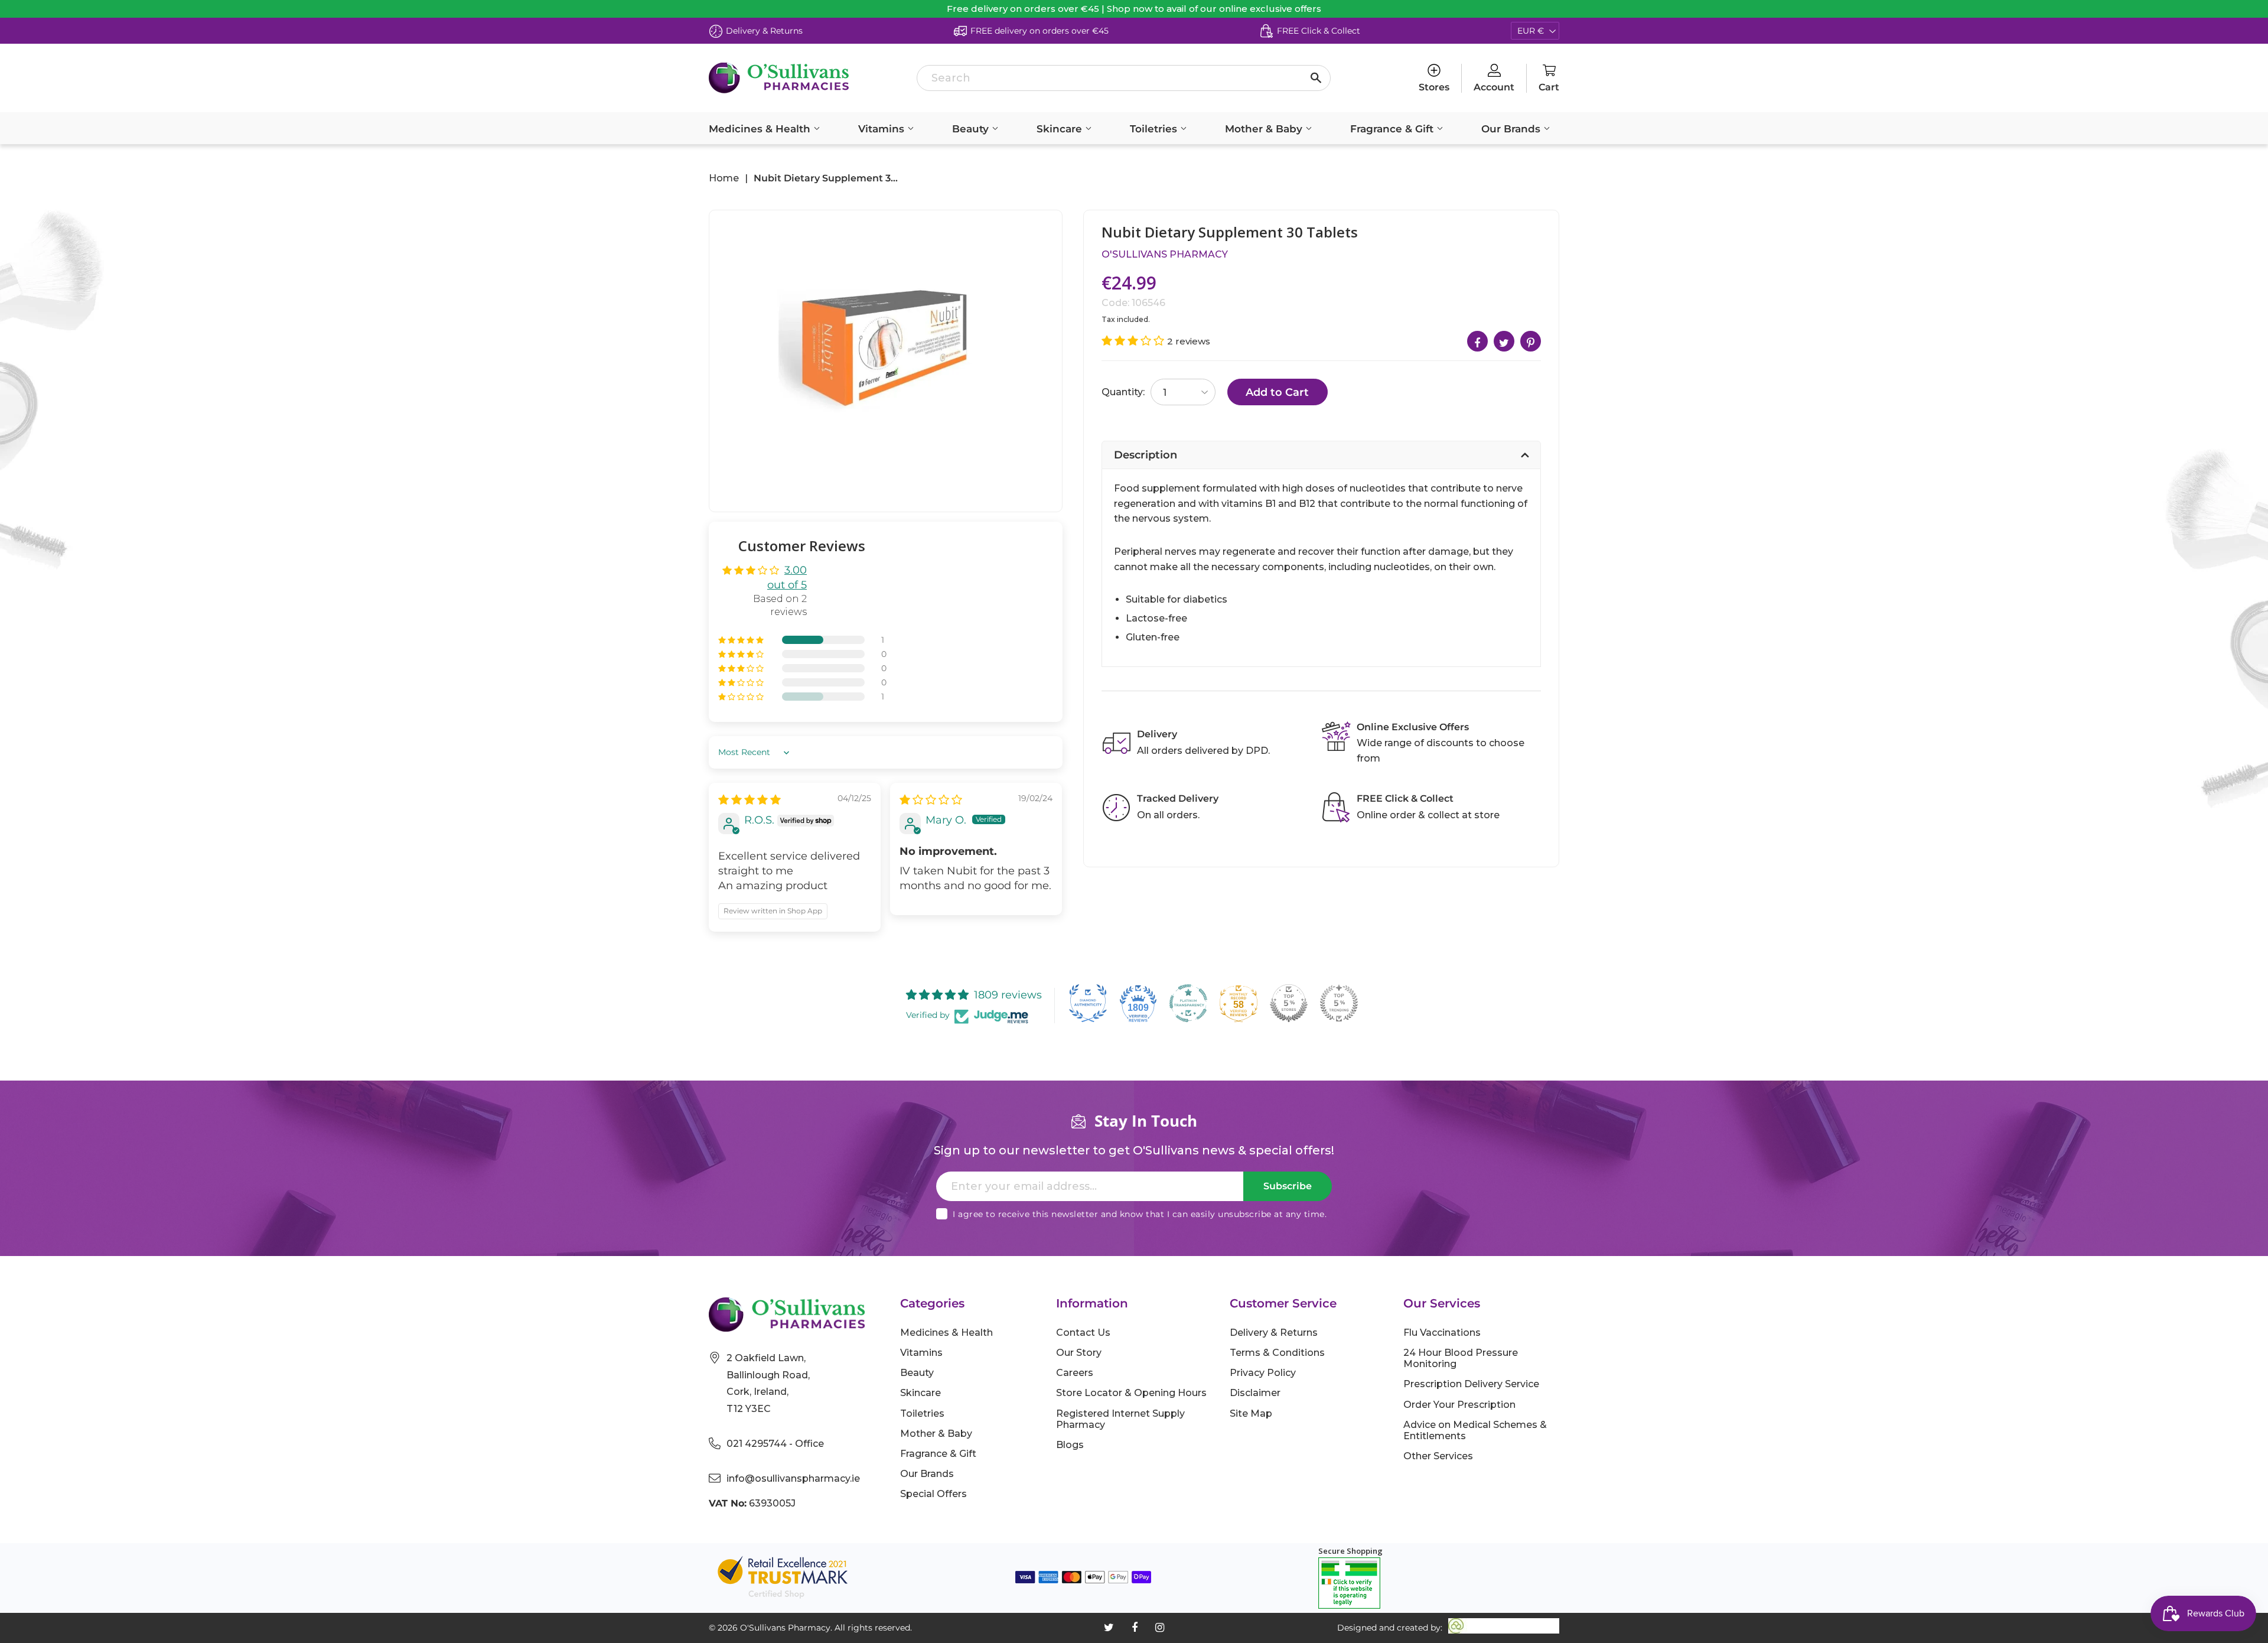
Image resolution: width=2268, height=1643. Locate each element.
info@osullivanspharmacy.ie (793, 1478)
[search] (1124, 78)
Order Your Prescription (1459, 1405)
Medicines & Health (761, 129)
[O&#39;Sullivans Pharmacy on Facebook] (1135, 1628)
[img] (750, 800)
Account (1494, 87)
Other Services (1438, 1456)
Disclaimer (1255, 1393)
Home (724, 178)
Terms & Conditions (1277, 1353)
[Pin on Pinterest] (1531, 341)
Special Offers (933, 1494)
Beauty (972, 129)
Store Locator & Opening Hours (1131, 1393)
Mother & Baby (1265, 129)
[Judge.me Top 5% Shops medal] (1289, 1003)
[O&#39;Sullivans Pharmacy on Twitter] (1109, 1628)
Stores (1434, 87)
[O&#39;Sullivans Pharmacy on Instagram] (1160, 1628)
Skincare (1061, 129)
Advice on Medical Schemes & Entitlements (1475, 1430)
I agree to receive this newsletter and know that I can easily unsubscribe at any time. (1140, 1214)
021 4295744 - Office (775, 1444)
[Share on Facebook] (1477, 341)
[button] (742, 640)
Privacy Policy (1263, 1373)
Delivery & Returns (1274, 1333)
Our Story (1079, 1353)
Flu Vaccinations (1442, 1333)
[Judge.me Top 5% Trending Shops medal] (1339, 1003)
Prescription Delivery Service (1471, 1384)
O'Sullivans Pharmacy (1165, 254)
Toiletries (1155, 129)
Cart (1549, 87)
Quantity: (1123, 392)
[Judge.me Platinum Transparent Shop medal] (1188, 1003)
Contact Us (1083, 1333)
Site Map (1251, 1413)
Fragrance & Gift (1393, 129)
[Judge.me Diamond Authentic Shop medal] (1088, 1003)
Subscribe (1288, 1186)
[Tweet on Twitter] (1504, 341)
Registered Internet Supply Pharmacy (1120, 1419)
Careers (1075, 1373)
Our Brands (1512, 129)
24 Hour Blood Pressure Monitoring (1461, 1358)
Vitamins (883, 129)
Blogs (1070, 1445)
